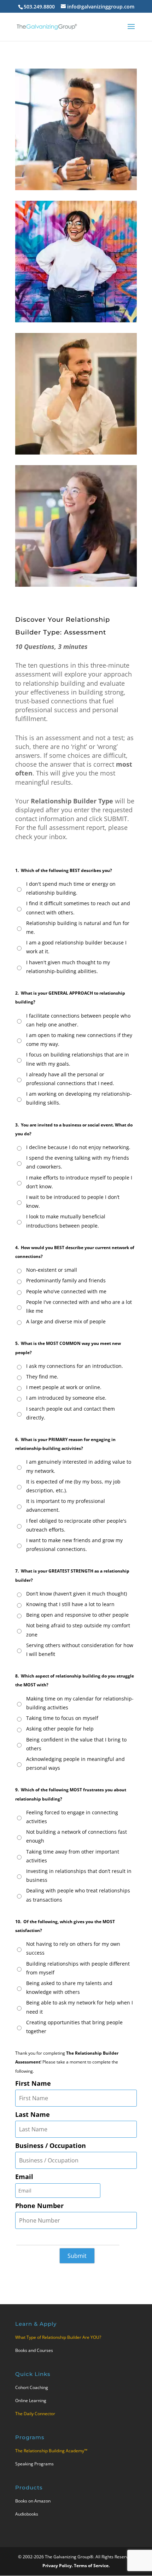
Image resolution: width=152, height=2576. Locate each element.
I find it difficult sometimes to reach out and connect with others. (78, 908)
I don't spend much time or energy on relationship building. (71, 888)
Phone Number (39, 2206)
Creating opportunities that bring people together (74, 2027)
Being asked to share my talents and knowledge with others (69, 1987)
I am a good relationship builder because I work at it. (76, 947)
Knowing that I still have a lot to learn (70, 1604)
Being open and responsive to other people (77, 1615)
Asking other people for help (60, 1729)
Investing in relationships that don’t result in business (79, 1875)
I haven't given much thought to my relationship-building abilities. (68, 967)
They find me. (42, 1377)
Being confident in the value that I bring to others (76, 1744)
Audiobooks (27, 2514)
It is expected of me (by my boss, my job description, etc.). (73, 1486)
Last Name (33, 2114)
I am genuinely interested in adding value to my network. (79, 1466)
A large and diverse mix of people (66, 1321)
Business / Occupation (51, 2145)
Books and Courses (34, 2350)
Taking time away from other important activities (73, 1856)
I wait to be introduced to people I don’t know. (73, 1201)
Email (24, 2177)
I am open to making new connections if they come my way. (79, 1040)
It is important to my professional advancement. (66, 1505)
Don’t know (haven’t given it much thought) (77, 1594)
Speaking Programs (34, 2464)
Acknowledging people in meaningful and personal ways (75, 1763)
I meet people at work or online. (64, 1387)
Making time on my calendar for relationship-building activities (80, 1703)
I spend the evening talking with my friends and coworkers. (78, 1162)
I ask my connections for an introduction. (75, 1366)
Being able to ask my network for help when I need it (80, 2007)
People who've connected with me (66, 1291)
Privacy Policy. (58, 2566)
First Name (33, 2083)
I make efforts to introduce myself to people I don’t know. (79, 1182)
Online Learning (31, 2401)
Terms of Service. (92, 2566)
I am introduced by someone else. (66, 1398)
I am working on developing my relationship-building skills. (79, 1098)
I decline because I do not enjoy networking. (78, 1147)
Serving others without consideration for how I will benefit (80, 1650)
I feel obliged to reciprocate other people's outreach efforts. (76, 1525)
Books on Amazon (33, 2501)
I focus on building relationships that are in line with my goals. (78, 1059)
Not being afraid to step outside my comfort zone (78, 1630)
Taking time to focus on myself (62, 1718)
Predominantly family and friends (66, 1280)
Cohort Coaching (32, 2387)
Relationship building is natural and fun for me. (78, 927)
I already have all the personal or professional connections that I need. (70, 1079)
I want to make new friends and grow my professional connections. (74, 1545)
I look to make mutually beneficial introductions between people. (66, 1221)
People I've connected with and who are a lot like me (79, 1306)
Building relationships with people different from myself (78, 1968)
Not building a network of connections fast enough (77, 1836)
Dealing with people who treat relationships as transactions (78, 1895)
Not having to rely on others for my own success (73, 1948)
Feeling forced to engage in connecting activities (72, 1817)
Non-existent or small (52, 1270)
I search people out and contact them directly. (71, 1413)
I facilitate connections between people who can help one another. (78, 1020)
